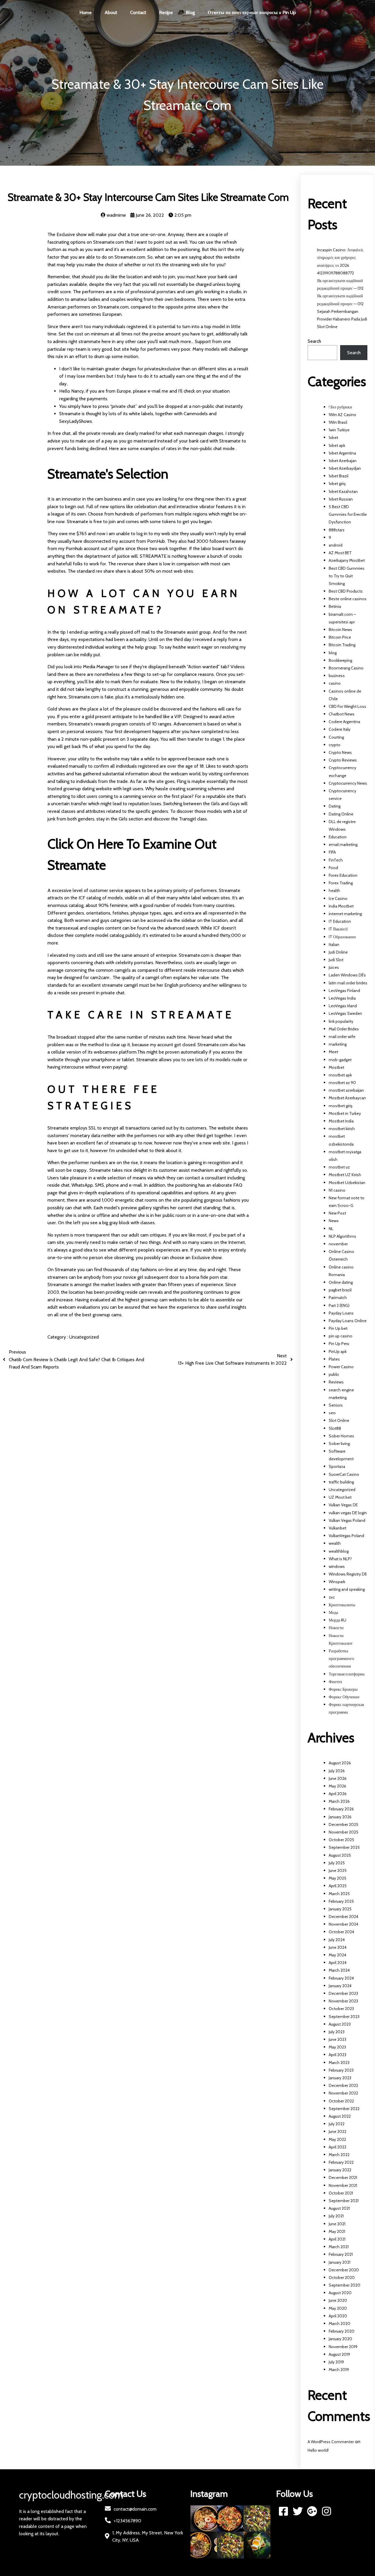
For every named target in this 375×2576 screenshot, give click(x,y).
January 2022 (340, 2170)
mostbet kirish (342, 1129)
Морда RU (337, 1620)
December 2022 (343, 2085)
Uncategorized (84, 1337)
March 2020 (340, 2324)
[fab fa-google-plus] (312, 2511)
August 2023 (340, 2024)
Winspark (337, 1582)
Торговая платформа (347, 1674)
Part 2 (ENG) (339, 1305)
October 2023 (341, 2009)
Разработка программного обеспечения (341, 1658)
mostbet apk (340, 1075)
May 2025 (337, 1878)
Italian (334, 944)
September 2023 (344, 2017)
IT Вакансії (338, 929)
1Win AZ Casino (342, 415)
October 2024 (341, 1932)
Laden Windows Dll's (347, 975)
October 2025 (341, 1840)
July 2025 (337, 1863)
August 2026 (340, 1763)
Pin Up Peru (339, 1344)
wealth (335, 1543)
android (336, 545)
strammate (90, 341)
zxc (332, 1597)
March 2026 (339, 1801)
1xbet (333, 437)
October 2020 (342, 2277)
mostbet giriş (341, 1106)
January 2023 (340, 2078)
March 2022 (339, 2155)
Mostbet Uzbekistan (347, 1183)
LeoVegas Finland (344, 991)
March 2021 (339, 2247)
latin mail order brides (348, 983)
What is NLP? (340, 1559)
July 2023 (337, 2032)
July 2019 (336, 2362)
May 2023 (337, 2047)
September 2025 (344, 1847)
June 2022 (337, 2131)
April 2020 (338, 2316)
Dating (335, 806)
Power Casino (341, 1367)
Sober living (339, 1444)
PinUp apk (338, 1351)
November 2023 (343, 2001)
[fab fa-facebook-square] (283, 2511)
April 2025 (338, 1886)
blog (333, 653)
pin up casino (341, 1336)
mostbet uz (339, 1167)
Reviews (336, 1382)
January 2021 (340, 2262)
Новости (336, 1628)
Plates (334, 1359)
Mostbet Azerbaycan (347, 1098)
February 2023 (341, 2070)
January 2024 (340, 1986)
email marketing (343, 844)
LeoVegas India (342, 998)
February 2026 (341, 1809)
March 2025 (339, 1894)
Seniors (336, 1405)
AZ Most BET (340, 553)
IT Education (340, 921)
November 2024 (344, 1924)
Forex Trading (341, 883)
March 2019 (339, 2370)
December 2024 (344, 1917)
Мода (333, 1612)
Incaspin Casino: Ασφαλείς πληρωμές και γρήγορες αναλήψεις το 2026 (340, 257)
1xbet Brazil (339, 476)
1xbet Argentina (342, 453)
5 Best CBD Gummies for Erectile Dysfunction (348, 514)
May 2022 (337, 2139)
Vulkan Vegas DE (343, 1505)
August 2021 (339, 2208)
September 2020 (345, 2285)
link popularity (341, 1021)
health (334, 891)
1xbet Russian (341, 499)
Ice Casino (338, 898)
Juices (334, 967)
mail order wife (342, 1037)
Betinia (335, 606)
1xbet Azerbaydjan (345, 468)
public (334, 1374)
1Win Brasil (338, 422)
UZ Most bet (340, 1497)
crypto (335, 745)
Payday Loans (341, 1313)
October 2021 (341, 2193)
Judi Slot (336, 960)
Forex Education (343, 875)
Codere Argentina (344, 722)
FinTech (336, 860)
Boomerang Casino (346, 668)
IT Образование (342, 937)
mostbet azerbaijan (346, 1090)
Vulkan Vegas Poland (347, 1520)
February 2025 (341, 1901)
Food (333, 868)
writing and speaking (347, 1589)
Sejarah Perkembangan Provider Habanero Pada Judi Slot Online (342, 319)
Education (338, 837)
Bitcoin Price (340, 637)
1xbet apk (337, 445)
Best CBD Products (346, 591)
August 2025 (340, 1855)
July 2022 (337, 2124)
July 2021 (336, 2216)
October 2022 (341, 2101)
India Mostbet (341, 906)
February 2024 (341, 1978)
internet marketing (345, 914)
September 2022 (344, 2109)
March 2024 (339, 1970)
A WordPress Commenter (331, 2442)
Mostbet (336, 1067)
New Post (337, 1213)
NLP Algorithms (342, 1236)
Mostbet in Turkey (345, 1113)
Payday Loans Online (348, 1321)
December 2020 (344, 2270)
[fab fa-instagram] (327, 2511)
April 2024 (338, 1963)
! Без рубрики (340, 407)
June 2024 (338, 1947)
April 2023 (337, 2055)
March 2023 (339, 2063)
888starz (337, 530)
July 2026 (337, 1771)
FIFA (332, 852)
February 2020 (342, 2331)
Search (314, 341)
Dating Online (341, 814)
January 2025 (340, 1909)
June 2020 (338, 2300)
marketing (338, 1044)
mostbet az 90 (342, 1083)
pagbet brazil (340, 1290)
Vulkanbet (337, 1528)
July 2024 (337, 1940)
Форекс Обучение (344, 1697)
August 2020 (340, 2293)
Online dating (341, 1282)
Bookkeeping (340, 660)
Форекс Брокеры (343, 1689)
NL (331, 1229)
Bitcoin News (340, 630)
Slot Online (339, 1420)
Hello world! (318, 2450)
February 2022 (341, 2162)
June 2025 (338, 1870)
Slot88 (335, 1428)
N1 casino (337, 1190)
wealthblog (339, 1551)
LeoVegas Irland (343, 1006)
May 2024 (337, 1955)
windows (337, 1566)
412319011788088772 (335, 273)
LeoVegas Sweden (345, 1013)
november (338, 1244)
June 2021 (337, 2224)
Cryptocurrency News (348, 783)
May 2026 (337, 1786)
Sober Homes (341, 1436)
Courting (336, 737)
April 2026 (338, 1794)
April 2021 (337, 2239)
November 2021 (343, 2185)
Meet (333, 1052)
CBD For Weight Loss (347, 706)
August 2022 (340, 2116)
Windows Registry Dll (348, 1574)
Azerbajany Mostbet (347, 560)
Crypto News (340, 752)
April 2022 (337, 2147)
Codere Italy (340, 729)
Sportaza (337, 1466)
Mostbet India (341, 1121)
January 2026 (340, 1817)
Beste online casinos (348, 599)
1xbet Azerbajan (343, 461)
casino (335, 683)
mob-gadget (340, 1060)
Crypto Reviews (343, 760)
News (334, 1221)
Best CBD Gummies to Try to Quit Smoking (347, 576)
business (337, 676)
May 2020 (338, 2308)
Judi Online (338, 952)
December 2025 (344, 1824)
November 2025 (344, 1832)
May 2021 (337, 2231)
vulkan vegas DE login (348, 1513)
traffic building (341, 1482)
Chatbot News (342, 714)
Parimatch (338, 1298)
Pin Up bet (338, 1328)
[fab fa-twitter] (298, 2511)
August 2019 (339, 2354)
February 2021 (341, 2254)
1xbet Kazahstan (343, 491)
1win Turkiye (339, 430)
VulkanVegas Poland (346, 1536)
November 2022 (343, 2093)
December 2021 (343, 2178)
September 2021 (344, 2201)
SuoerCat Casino (344, 1474)
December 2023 (343, 1993)
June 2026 (338, 1778)
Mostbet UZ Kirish (345, 1175)
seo (332, 1413)
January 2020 (340, 2339)
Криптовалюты (342, 1605)
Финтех (335, 1682)
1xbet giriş (337, 484)
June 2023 (337, 2039)
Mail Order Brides (344, 1029)
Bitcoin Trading (342, 645)
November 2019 (343, 2347)
